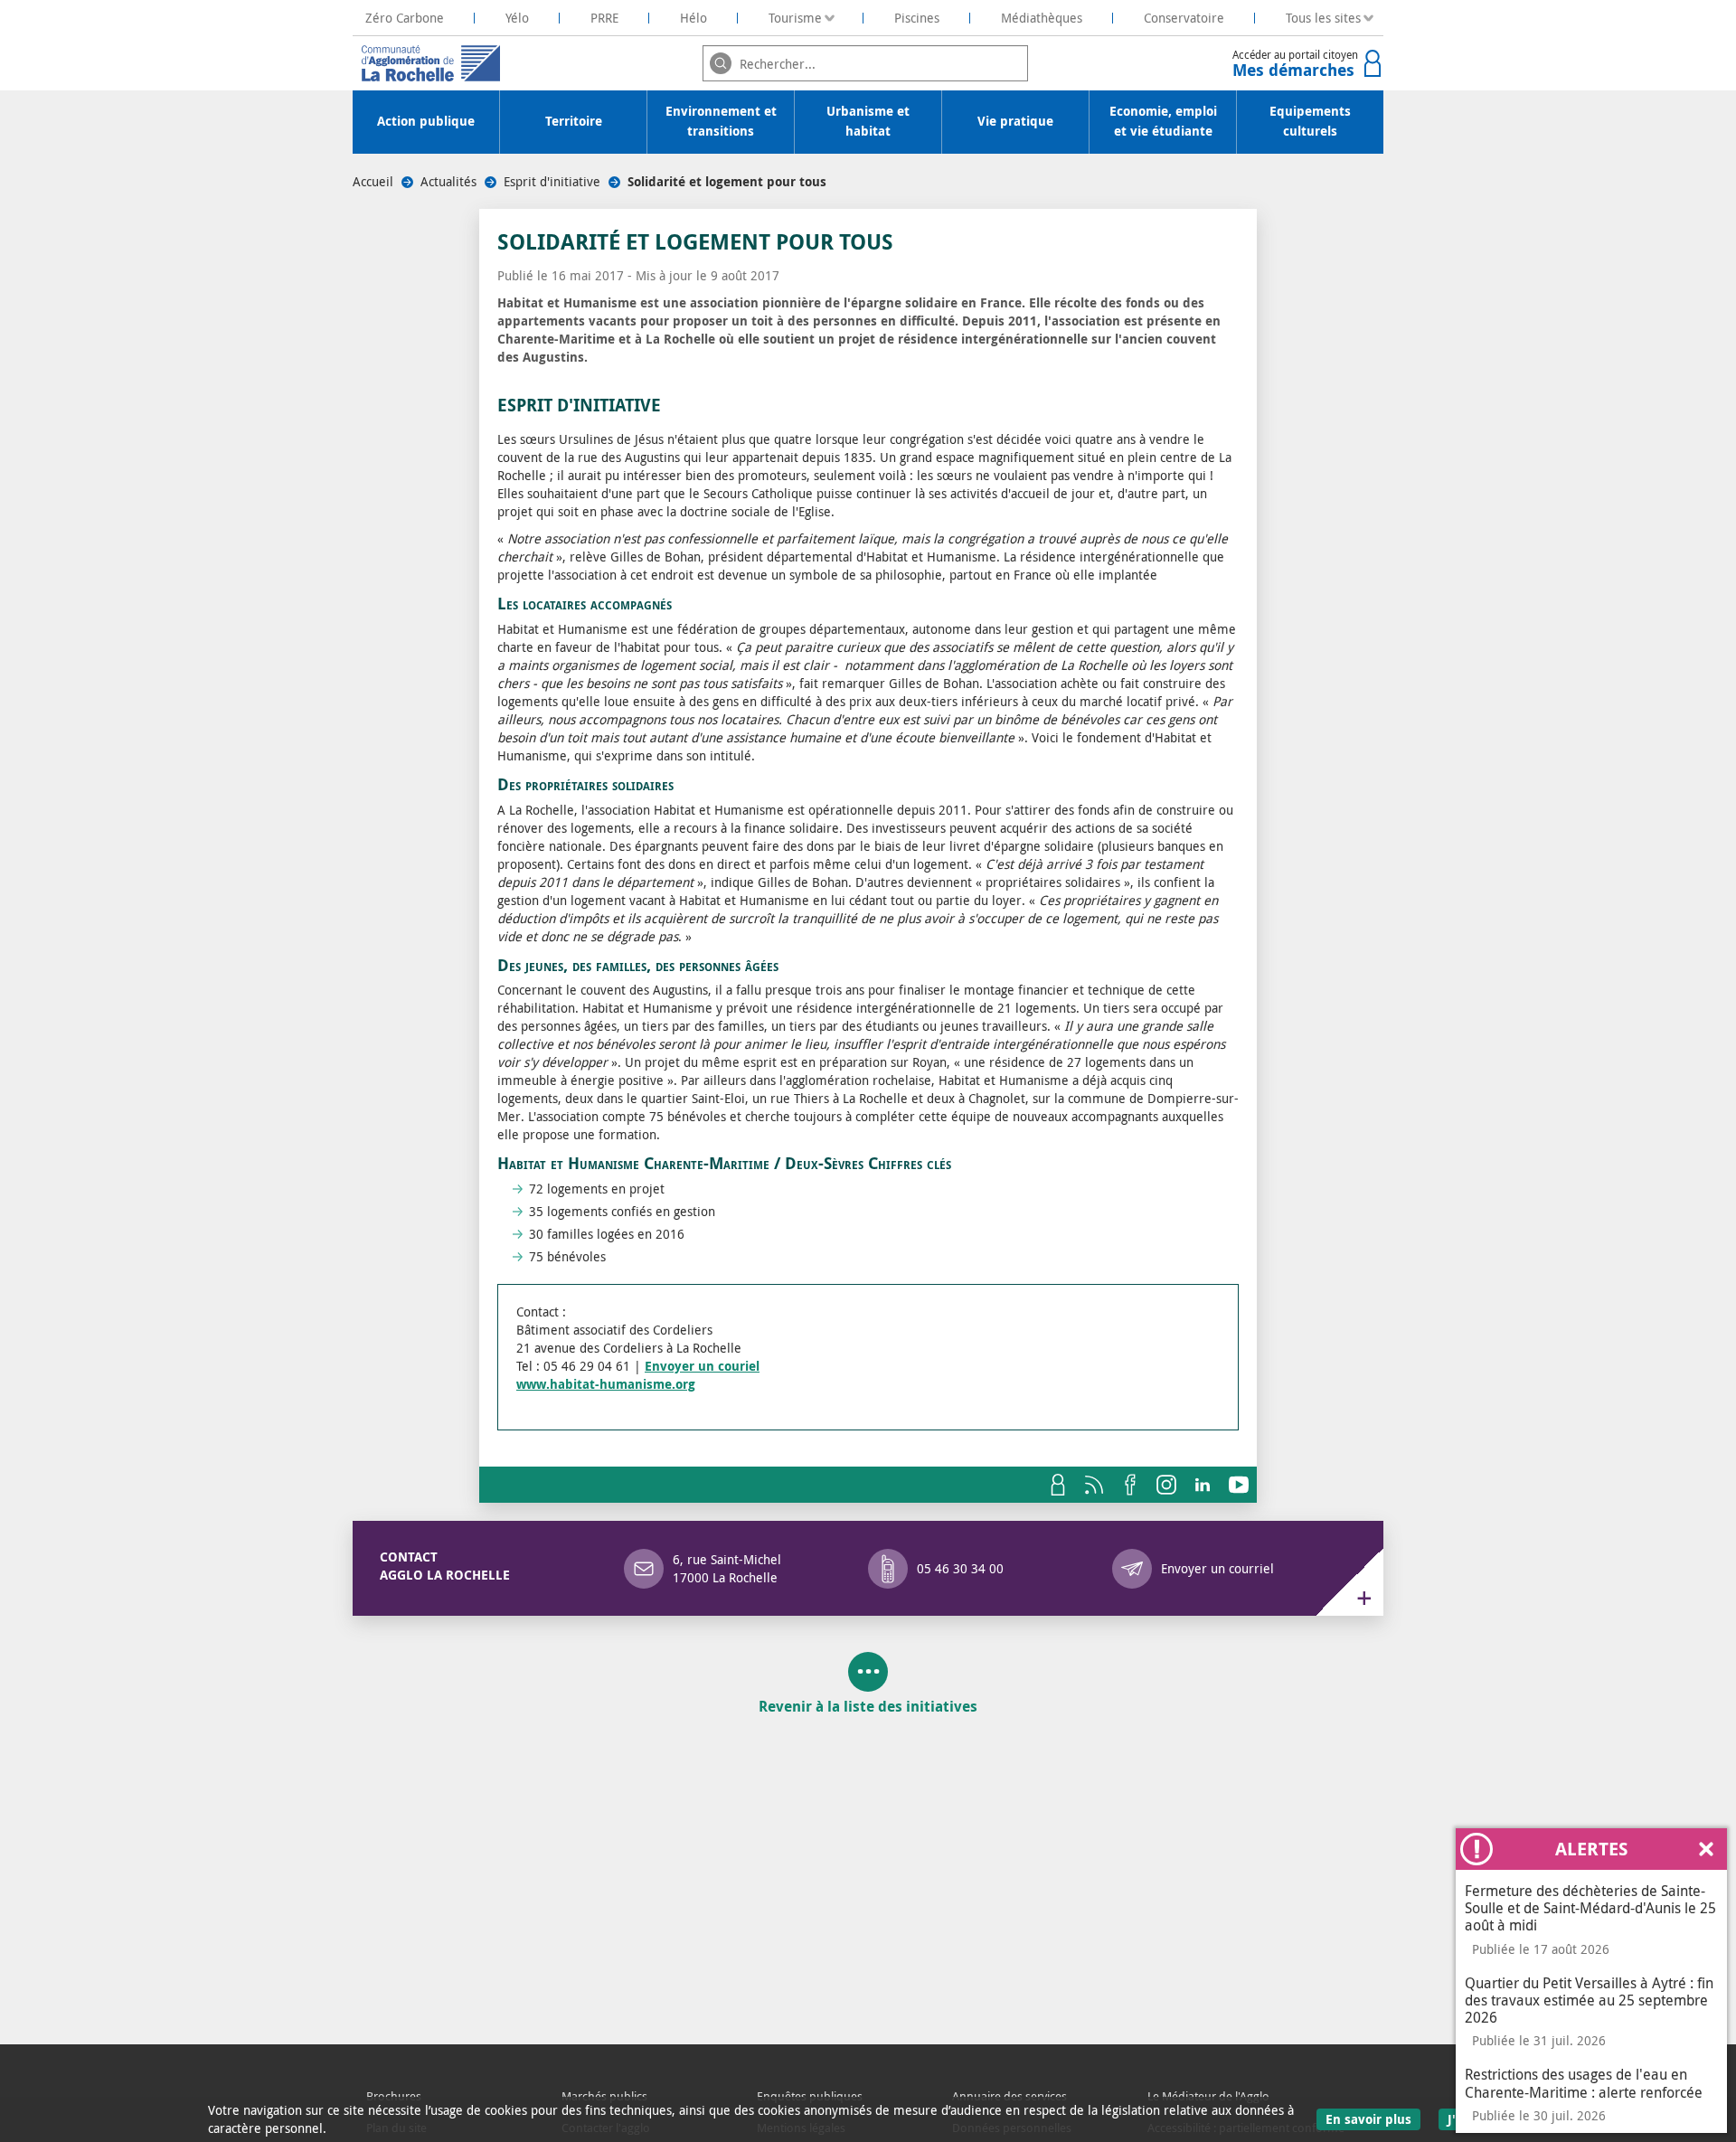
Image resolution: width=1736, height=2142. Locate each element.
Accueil (373, 181)
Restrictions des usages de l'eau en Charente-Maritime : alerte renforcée (1584, 2083)
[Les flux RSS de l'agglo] (1094, 1485)
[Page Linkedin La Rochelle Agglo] (1203, 1485)
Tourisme (795, 18)
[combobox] (865, 63)
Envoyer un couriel (702, 1366)
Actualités (448, 181)
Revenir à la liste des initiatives (868, 1706)
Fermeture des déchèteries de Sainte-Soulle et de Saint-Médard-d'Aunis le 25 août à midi (1590, 1908)
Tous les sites (1323, 18)
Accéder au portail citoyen (1295, 64)
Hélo (693, 18)
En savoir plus (1373, 2118)
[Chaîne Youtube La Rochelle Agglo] (1239, 1485)
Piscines (917, 18)
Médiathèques (1042, 18)
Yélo (517, 18)
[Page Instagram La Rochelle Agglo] (1166, 1485)
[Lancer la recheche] (721, 63)
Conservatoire (1184, 18)
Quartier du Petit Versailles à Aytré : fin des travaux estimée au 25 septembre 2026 (1589, 2000)
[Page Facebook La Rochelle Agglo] (1130, 1485)
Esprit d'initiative (552, 181)
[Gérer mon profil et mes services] (1058, 1485)
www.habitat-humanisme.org (606, 1384)
